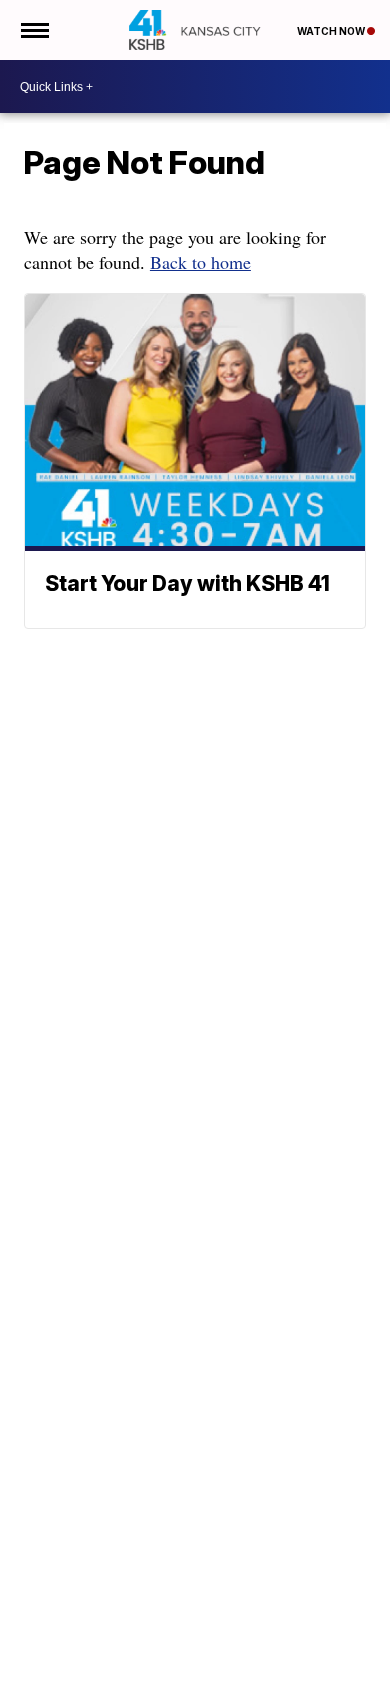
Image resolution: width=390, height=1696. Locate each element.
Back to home (200, 262)
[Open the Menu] (33, 30)
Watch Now (332, 31)
